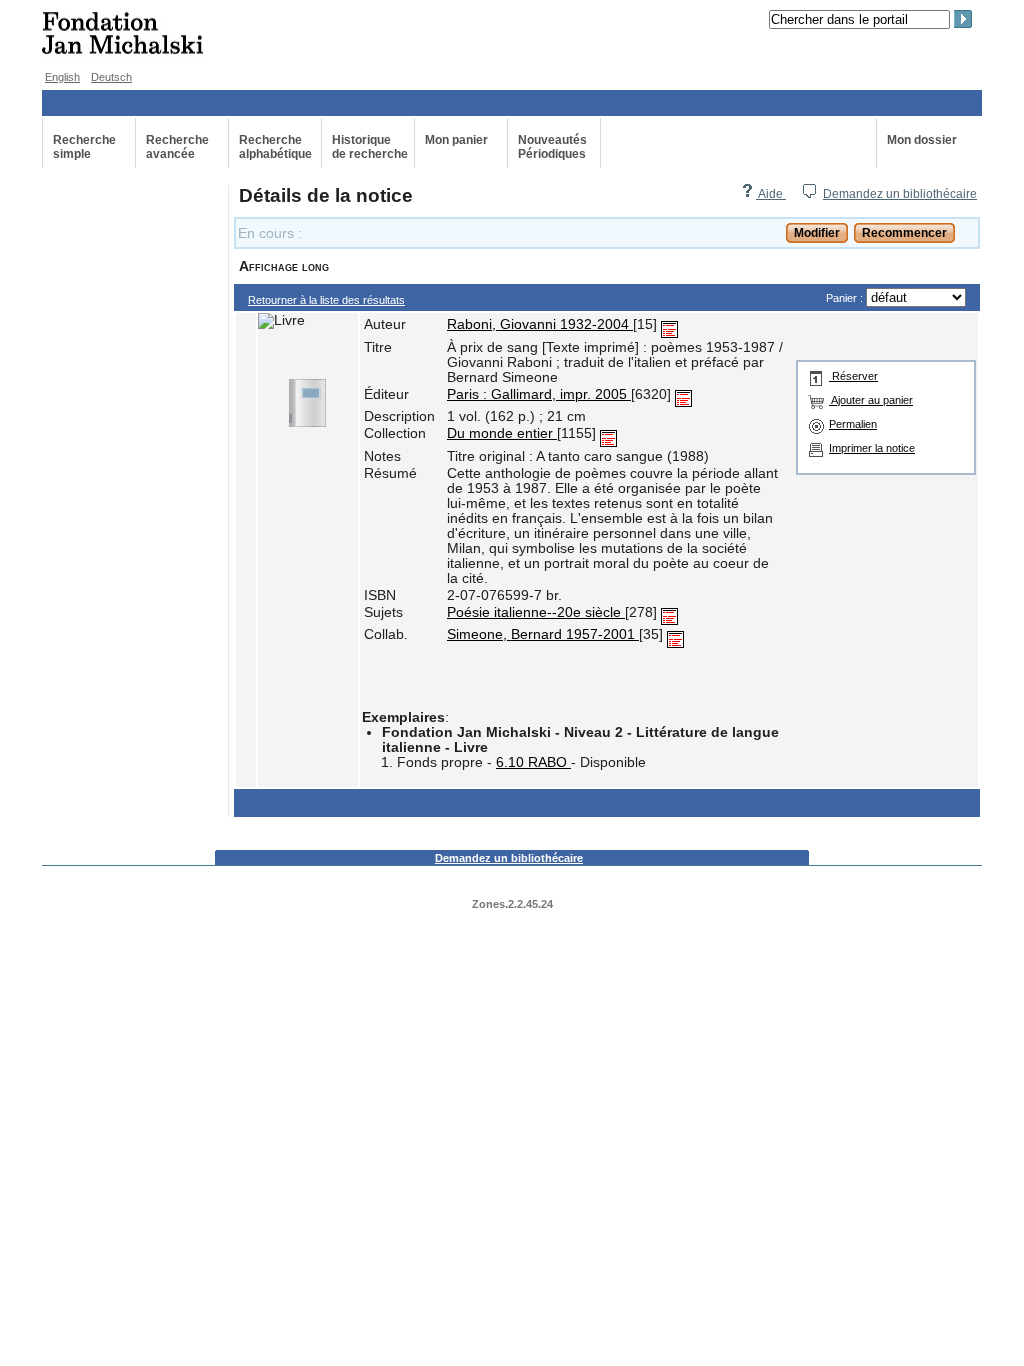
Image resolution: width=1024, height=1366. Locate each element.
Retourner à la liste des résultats (326, 300)
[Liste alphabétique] (669, 324)
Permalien (853, 424)
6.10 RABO (533, 762)
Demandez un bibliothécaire (900, 194)
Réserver (853, 376)
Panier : (846, 298)
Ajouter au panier (871, 400)
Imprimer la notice (872, 448)
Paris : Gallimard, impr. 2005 (539, 394)
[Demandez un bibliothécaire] (809, 194)
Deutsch (111, 77)
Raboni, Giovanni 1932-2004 (540, 324)
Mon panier (456, 140)
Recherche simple (84, 147)
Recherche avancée (177, 147)
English (62, 77)
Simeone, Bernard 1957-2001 (543, 634)
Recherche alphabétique (275, 147)
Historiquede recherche (370, 147)
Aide (771, 194)
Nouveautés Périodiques (552, 147)
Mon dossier (922, 140)
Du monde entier (502, 433)
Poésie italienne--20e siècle (536, 612)
